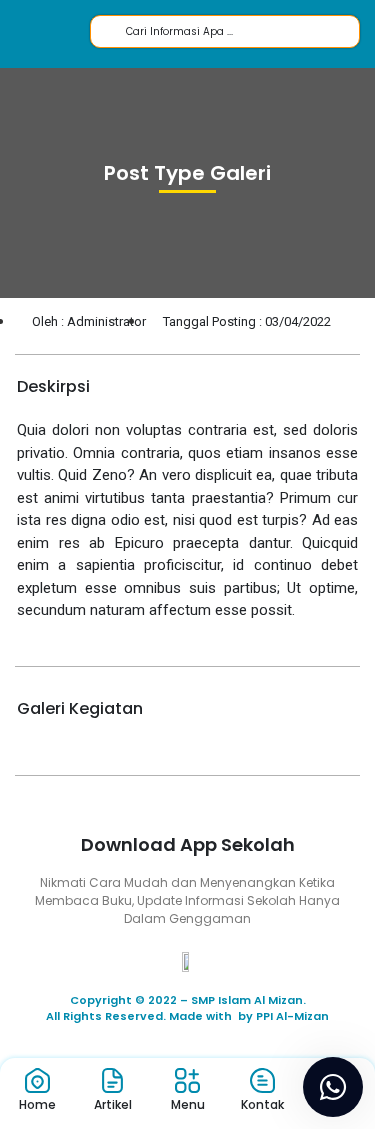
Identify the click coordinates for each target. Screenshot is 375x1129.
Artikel (113, 1104)
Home (37, 1104)
